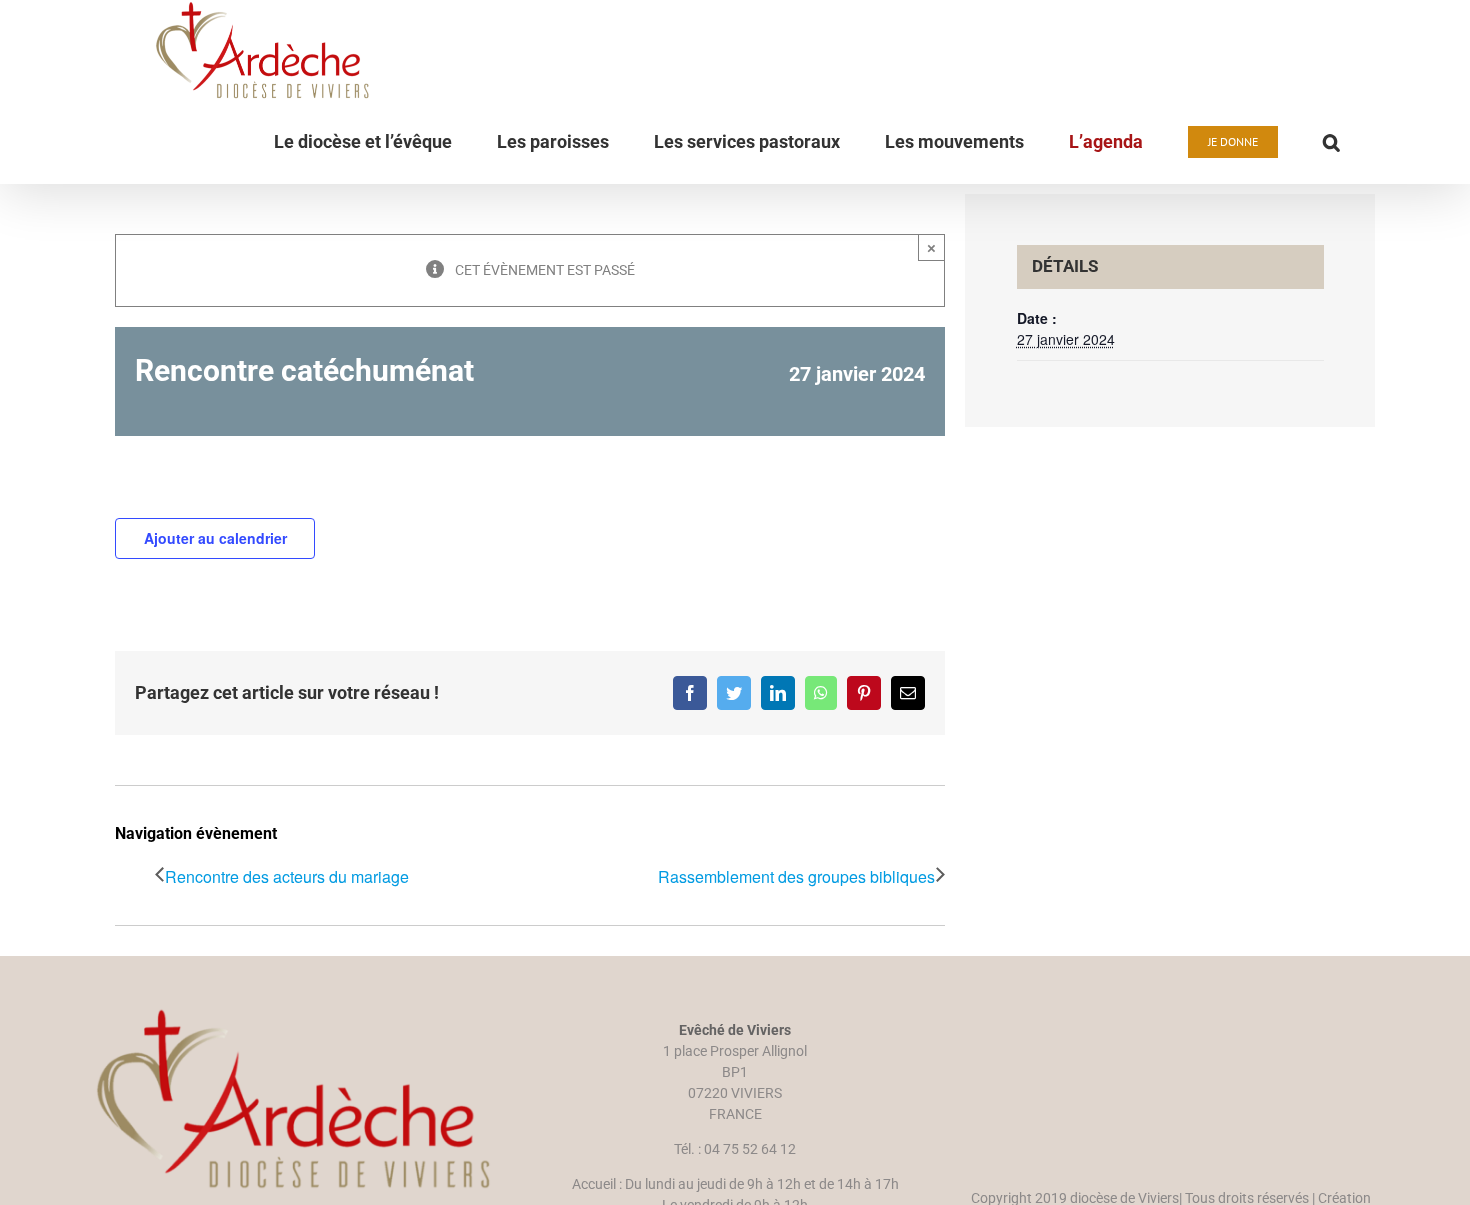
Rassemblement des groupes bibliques (796, 876)
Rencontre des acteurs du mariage (287, 876)
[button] (1331, 142)
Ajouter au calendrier (215, 538)
